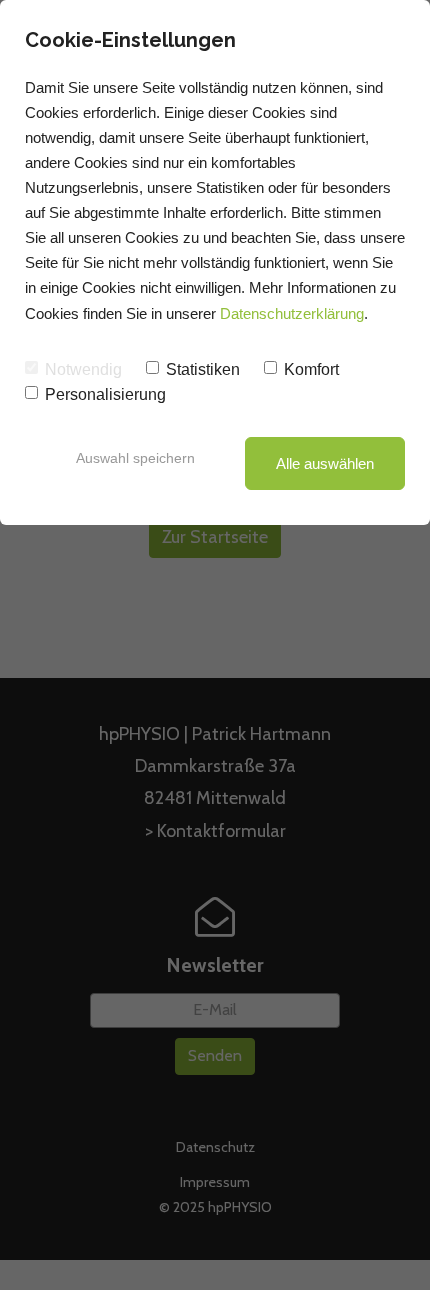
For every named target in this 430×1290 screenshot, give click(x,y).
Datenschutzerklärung (292, 313)
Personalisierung (105, 394)
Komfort (311, 369)
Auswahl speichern (135, 458)
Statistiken (203, 369)
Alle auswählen (325, 463)
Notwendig (83, 369)
